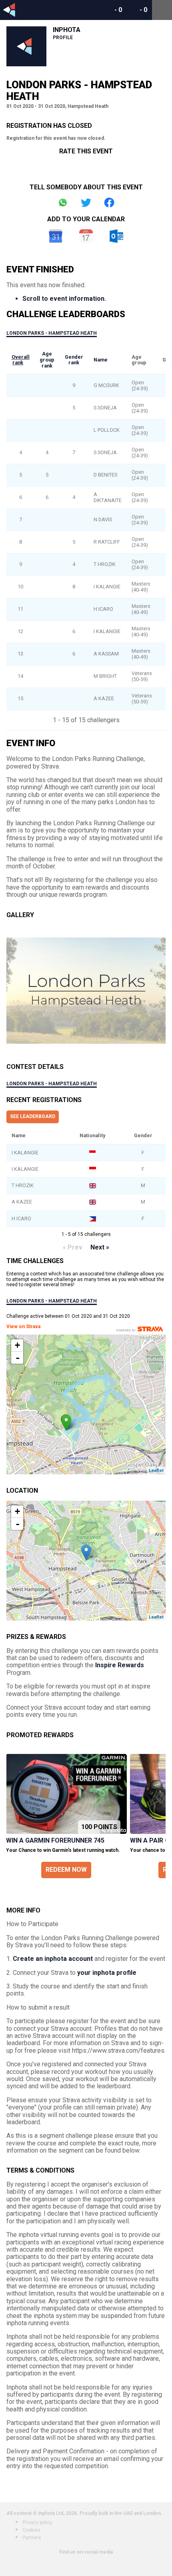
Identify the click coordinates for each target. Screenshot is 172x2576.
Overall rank (21, 360)
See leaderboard (33, 1116)
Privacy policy (37, 2522)
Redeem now (66, 1870)
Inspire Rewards (120, 1665)
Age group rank (47, 359)
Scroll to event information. (64, 299)
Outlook (116, 236)
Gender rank (74, 360)
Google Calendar (56, 236)
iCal (86, 236)
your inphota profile (107, 1973)
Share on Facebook (109, 203)
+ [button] (17, 1345)
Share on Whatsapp (63, 203)
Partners (32, 2538)
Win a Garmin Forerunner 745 (55, 1840)
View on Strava (23, 1327)
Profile (63, 38)
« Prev (73, 1247)
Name (101, 360)
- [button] (18, 1358)
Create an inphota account (53, 1959)
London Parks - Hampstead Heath (52, 333)
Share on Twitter (86, 203)
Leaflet (156, 1471)
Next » (100, 1247)
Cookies (31, 2530)
